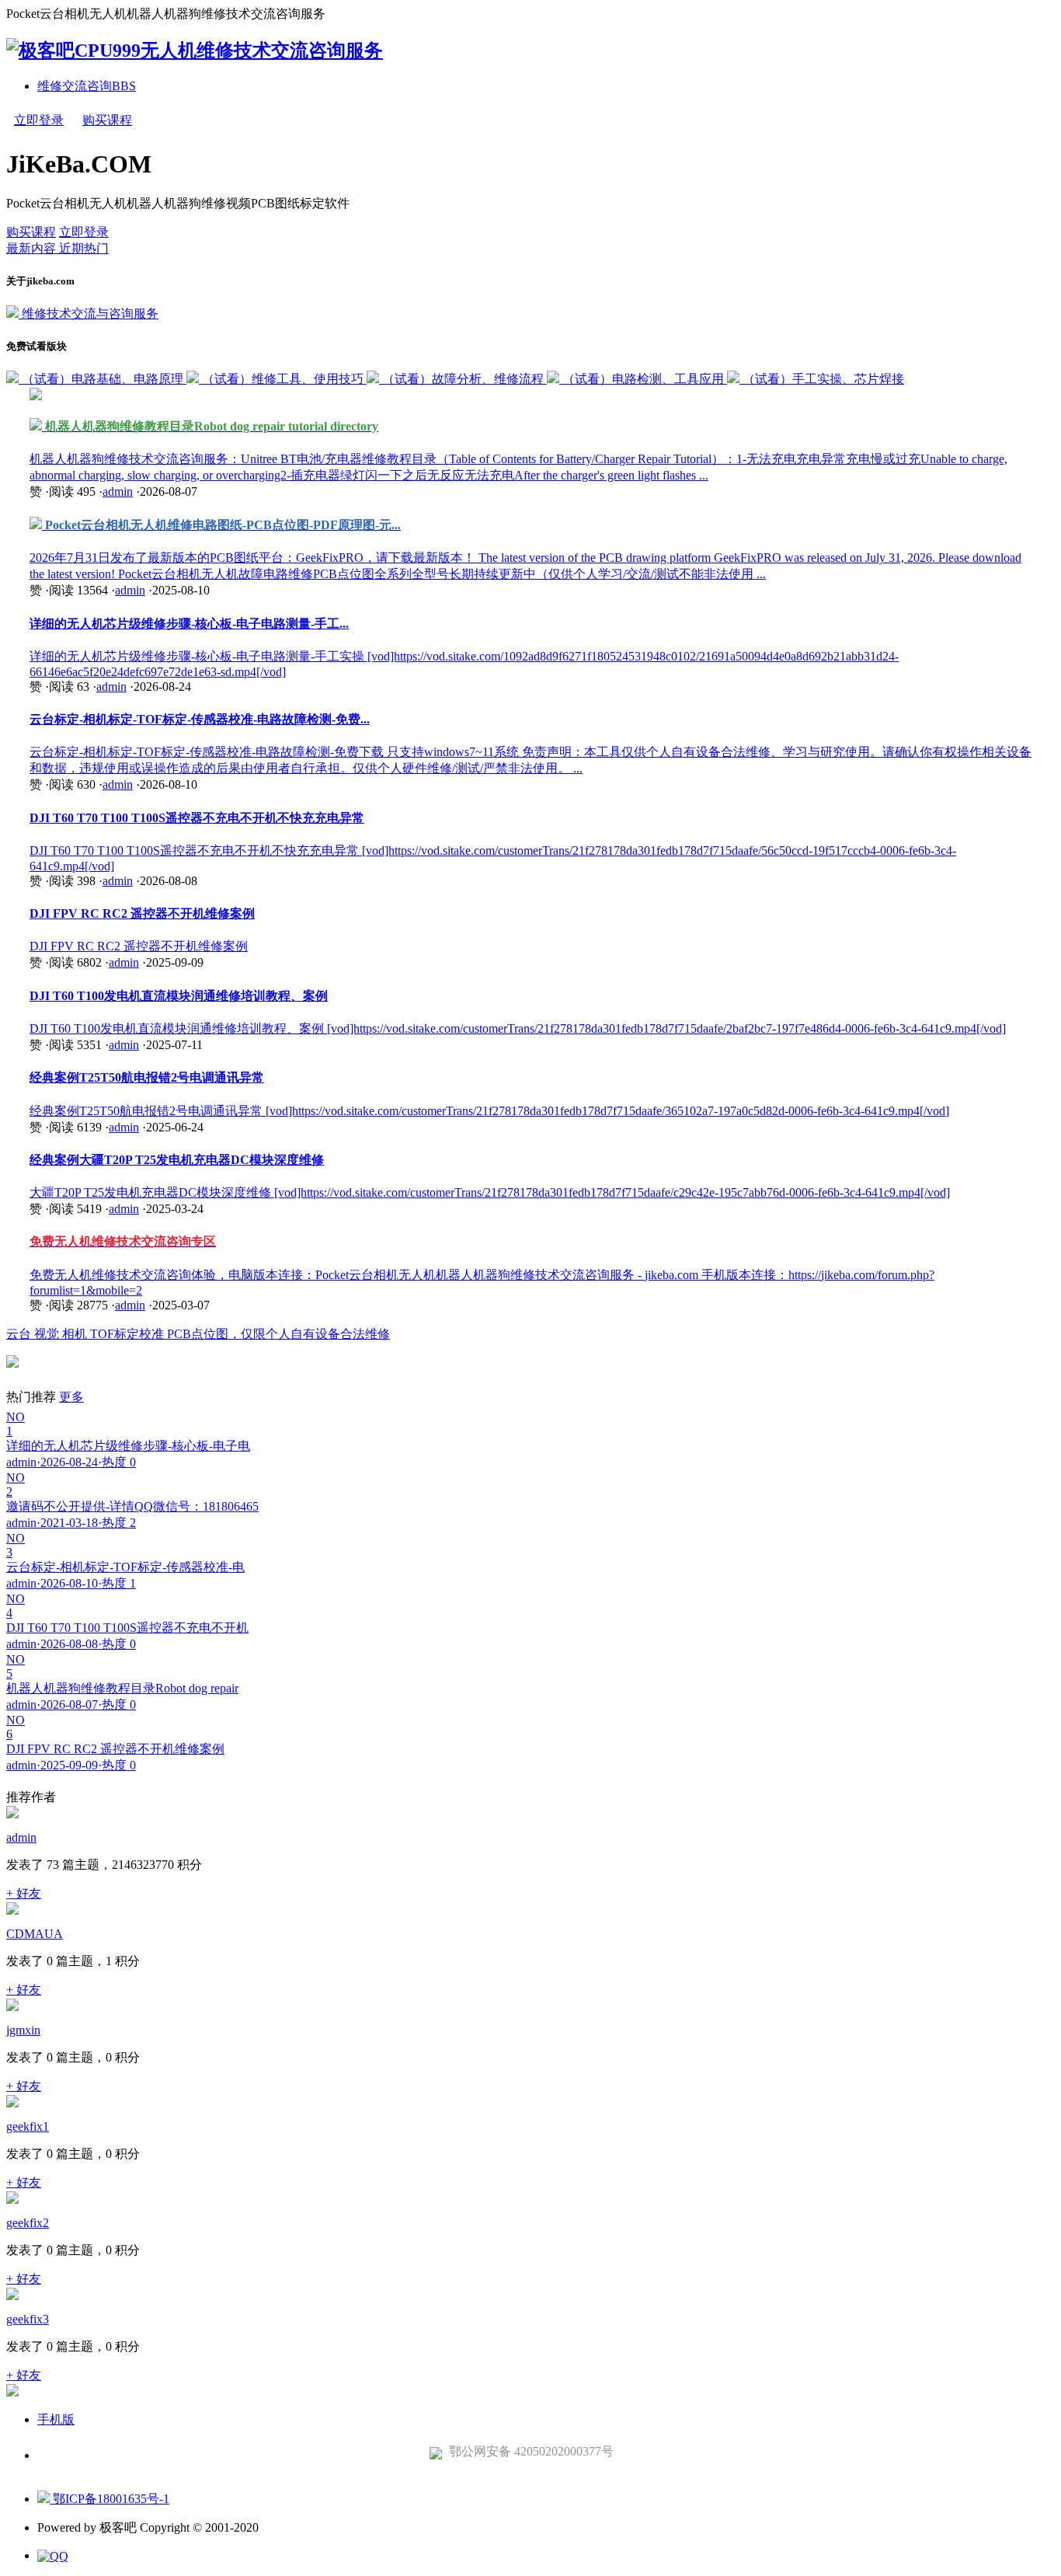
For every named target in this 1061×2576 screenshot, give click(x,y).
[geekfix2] (12, 2200)
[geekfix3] (12, 2296)
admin (118, 491)
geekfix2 (28, 2223)
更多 (71, 1397)
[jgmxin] (12, 2007)
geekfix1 (28, 2126)
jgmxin (23, 2030)
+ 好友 (24, 1893)
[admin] (12, 1814)
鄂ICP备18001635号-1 (110, 2499)
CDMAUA (35, 1934)
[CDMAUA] (12, 1910)
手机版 (56, 2419)
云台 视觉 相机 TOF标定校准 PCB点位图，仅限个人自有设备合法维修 (198, 1334)
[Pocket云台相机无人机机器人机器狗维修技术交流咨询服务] (195, 51)
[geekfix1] (12, 2103)
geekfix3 (28, 2319)
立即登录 (39, 120)
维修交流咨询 (87, 86)
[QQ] (53, 2556)
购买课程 (107, 120)
